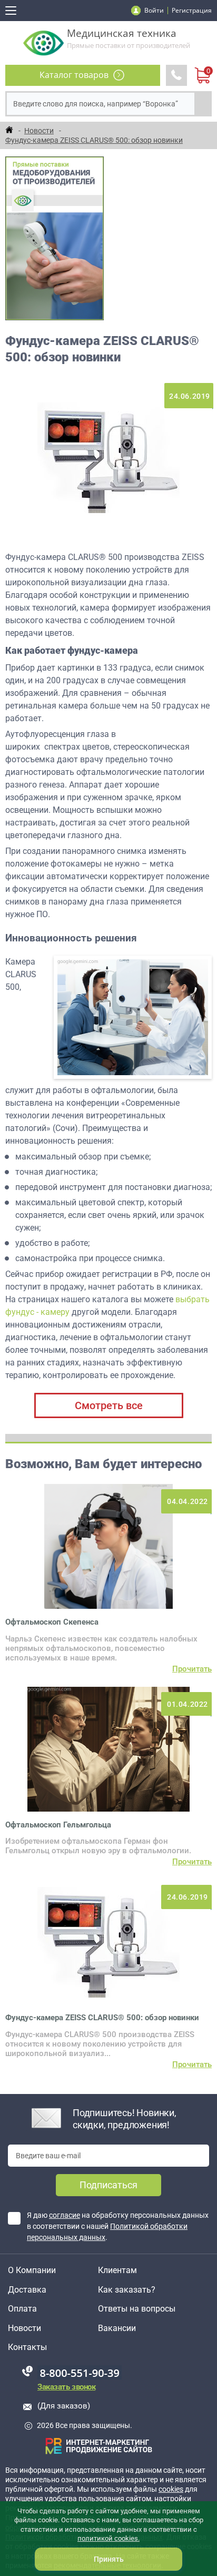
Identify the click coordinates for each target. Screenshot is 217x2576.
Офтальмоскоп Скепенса (52, 1622)
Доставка (27, 2290)
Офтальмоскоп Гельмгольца (58, 1825)
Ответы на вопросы (137, 2309)
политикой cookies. (108, 2538)
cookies (171, 2489)
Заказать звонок (66, 2387)
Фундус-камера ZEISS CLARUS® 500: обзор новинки (102, 2018)
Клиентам (117, 2270)
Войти (154, 10)
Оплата (22, 2309)
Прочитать (192, 1669)
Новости (24, 2328)
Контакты (27, 2347)
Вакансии (117, 2328)
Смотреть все (109, 1405)
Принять (109, 2559)
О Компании (32, 2270)
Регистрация (192, 10)
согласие (65, 2215)
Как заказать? (127, 2290)
